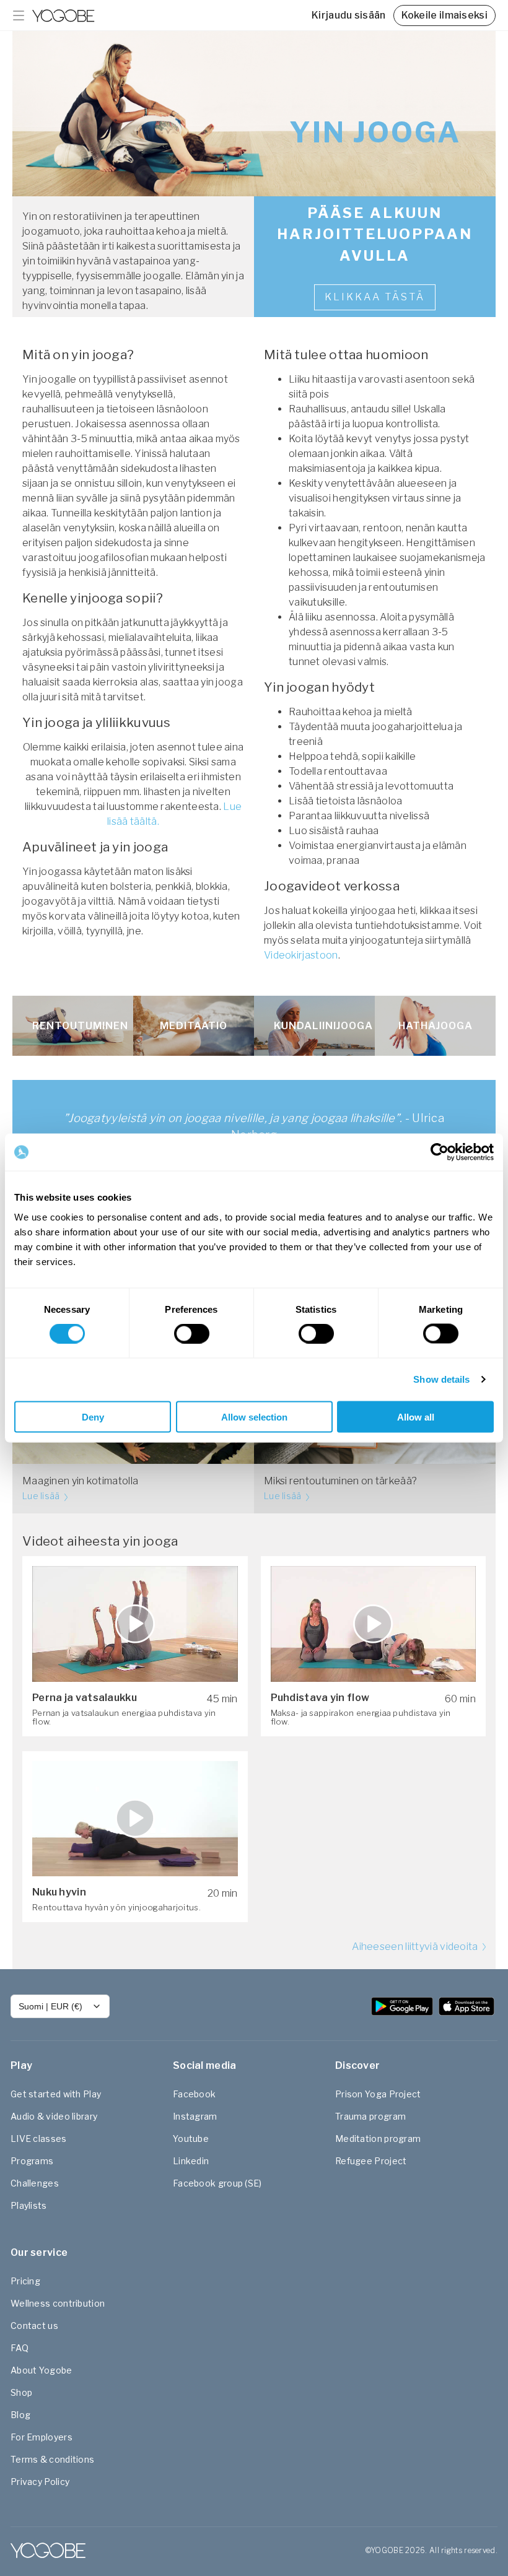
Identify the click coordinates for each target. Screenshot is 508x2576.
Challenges (35, 2183)
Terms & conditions (52, 2459)
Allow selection (254, 1416)
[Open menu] (19, 15)
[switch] (192, 1334)
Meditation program (378, 2139)
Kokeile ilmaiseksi (444, 15)
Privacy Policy (40, 2482)
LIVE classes (39, 2139)
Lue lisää (42, 1496)
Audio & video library (54, 2116)
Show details (441, 1379)
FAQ (20, 2348)
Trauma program (370, 2116)
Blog (20, 2415)
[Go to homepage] (63, 15)
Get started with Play (56, 2094)
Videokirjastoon (301, 955)
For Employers (42, 2437)
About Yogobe (42, 2370)
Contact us (34, 2326)
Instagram (195, 2116)
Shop (21, 2392)
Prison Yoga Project (378, 2094)
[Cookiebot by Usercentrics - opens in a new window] (440, 1152)
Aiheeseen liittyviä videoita (416, 1947)
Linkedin (191, 2161)
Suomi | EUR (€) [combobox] (50, 2006)
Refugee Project (371, 2161)
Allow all (416, 1416)
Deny (93, 1416)
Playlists (29, 2205)
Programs (32, 2161)
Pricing (25, 2281)
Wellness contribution (58, 2303)
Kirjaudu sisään (349, 15)
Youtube (191, 2139)
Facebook (194, 2094)
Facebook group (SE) (217, 2183)
